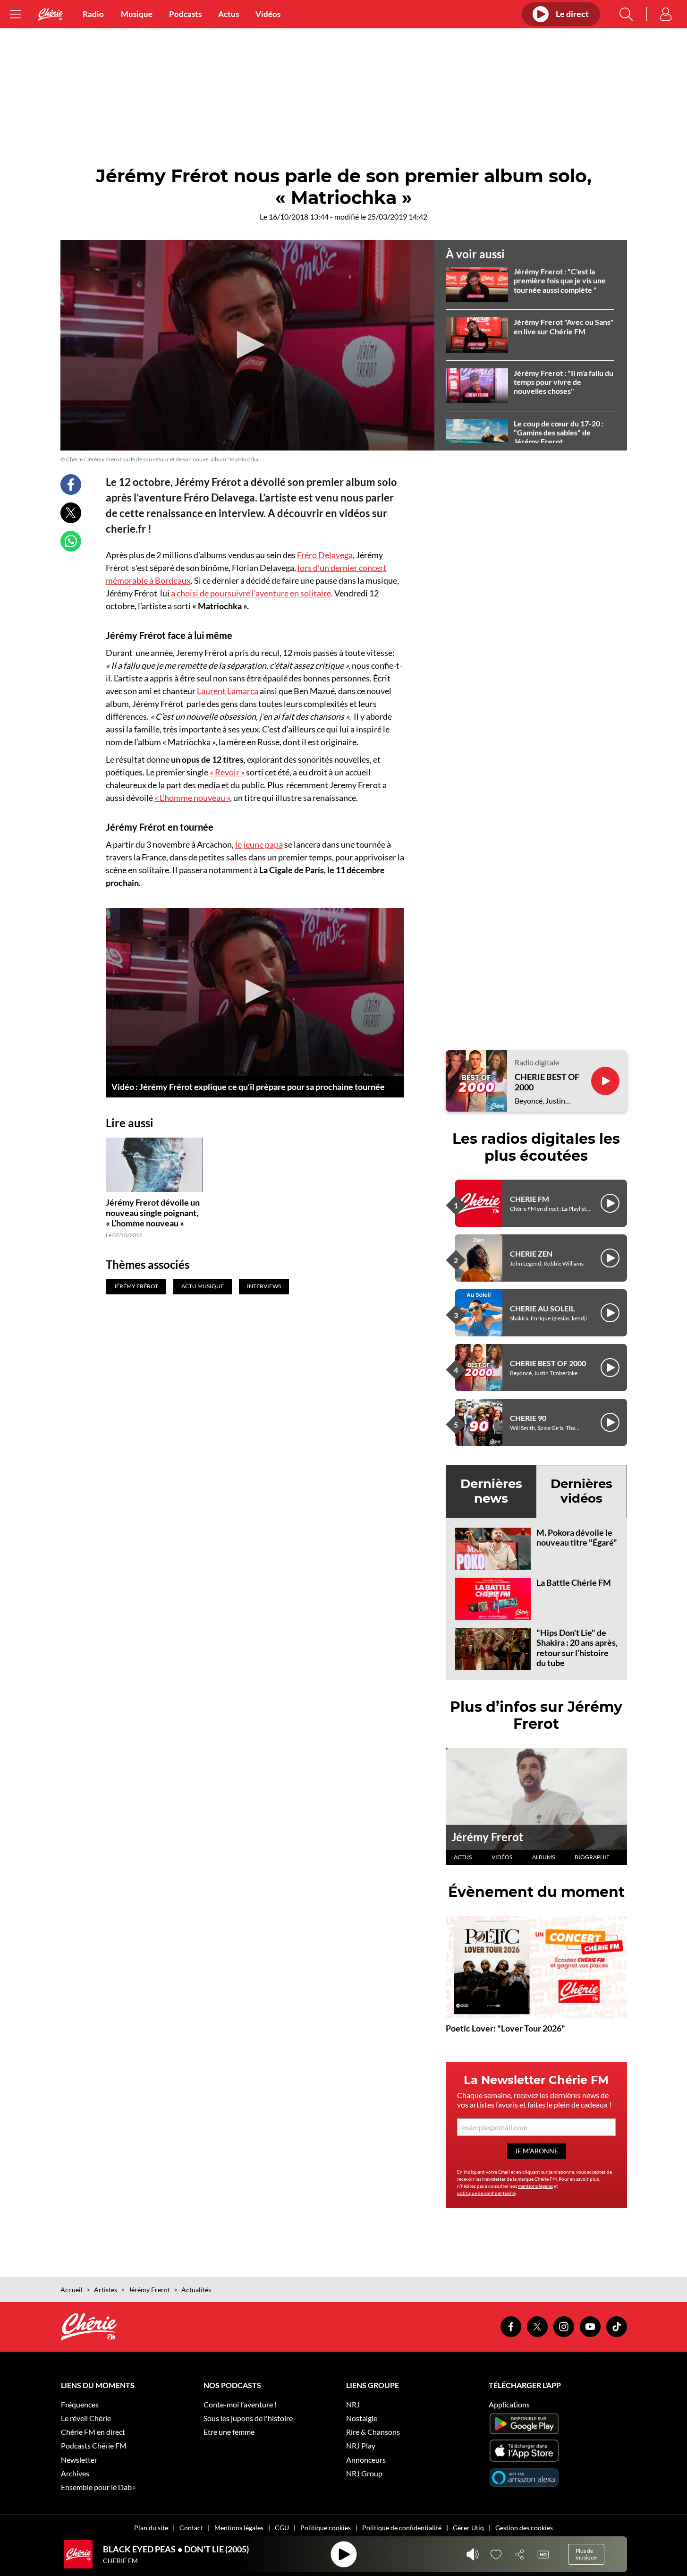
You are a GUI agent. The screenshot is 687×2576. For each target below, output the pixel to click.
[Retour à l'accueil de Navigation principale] (51, 14)
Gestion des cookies (524, 2528)
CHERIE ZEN (531, 1254)
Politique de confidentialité (402, 2528)
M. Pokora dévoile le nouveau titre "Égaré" (577, 1538)
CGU (282, 2528)
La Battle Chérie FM (574, 1582)
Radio (93, 14)
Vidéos (268, 14)
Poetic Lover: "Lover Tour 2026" (505, 2028)
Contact (191, 2528)
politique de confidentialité (486, 2193)
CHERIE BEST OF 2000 (547, 1082)
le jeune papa (259, 844)
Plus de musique (586, 2554)
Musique (137, 14)
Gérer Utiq (468, 2528)
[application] (247, 345)
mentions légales (535, 2186)
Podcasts (185, 14)
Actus (229, 14)
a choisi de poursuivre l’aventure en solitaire (251, 593)
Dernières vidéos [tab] (581, 1491)
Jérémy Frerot (487, 1837)
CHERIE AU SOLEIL (542, 1308)
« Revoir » (227, 772)
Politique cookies (326, 2528)
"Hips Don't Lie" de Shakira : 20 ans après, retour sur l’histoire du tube (577, 1648)
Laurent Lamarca (228, 691)
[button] (247, 345)
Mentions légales (239, 2528)
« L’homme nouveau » (192, 798)
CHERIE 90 (528, 1418)
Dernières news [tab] (491, 1491)
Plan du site (151, 2528)
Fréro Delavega (325, 555)
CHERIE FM (530, 1199)
